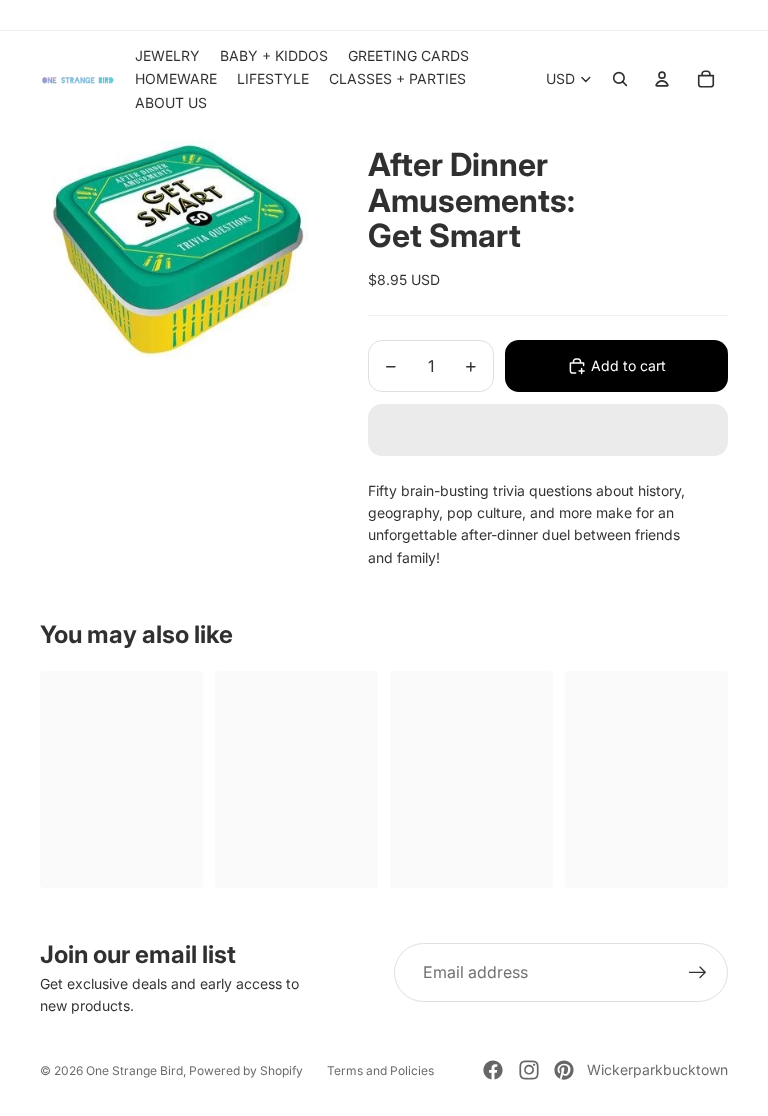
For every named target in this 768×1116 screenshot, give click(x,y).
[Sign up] (698, 973)
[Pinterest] (564, 1070)
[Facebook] (493, 1070)
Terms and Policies (380, 1070)
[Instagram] (529, 1070)
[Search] (620, 79)
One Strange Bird (134, 1070)
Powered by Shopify (246, 1070)
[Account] (662, 79)
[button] (548, 430)
